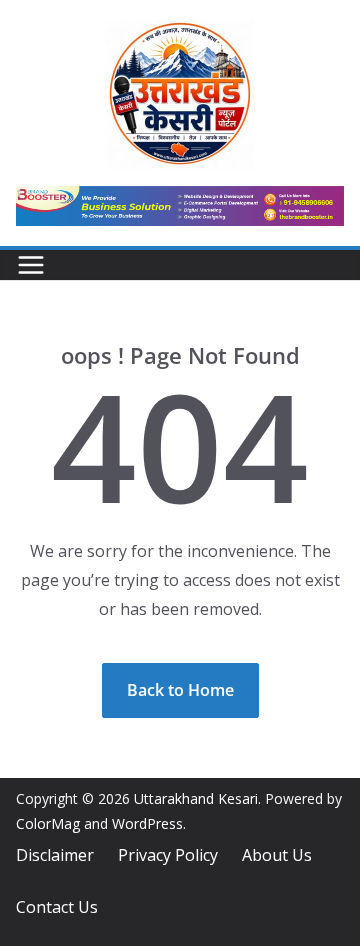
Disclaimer (55, 855)
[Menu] (31, 265)
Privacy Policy (168, 855)
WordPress (147, 823)
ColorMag (48, 823)
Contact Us (57, 907)
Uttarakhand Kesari (196, 798)
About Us (277, 855)
